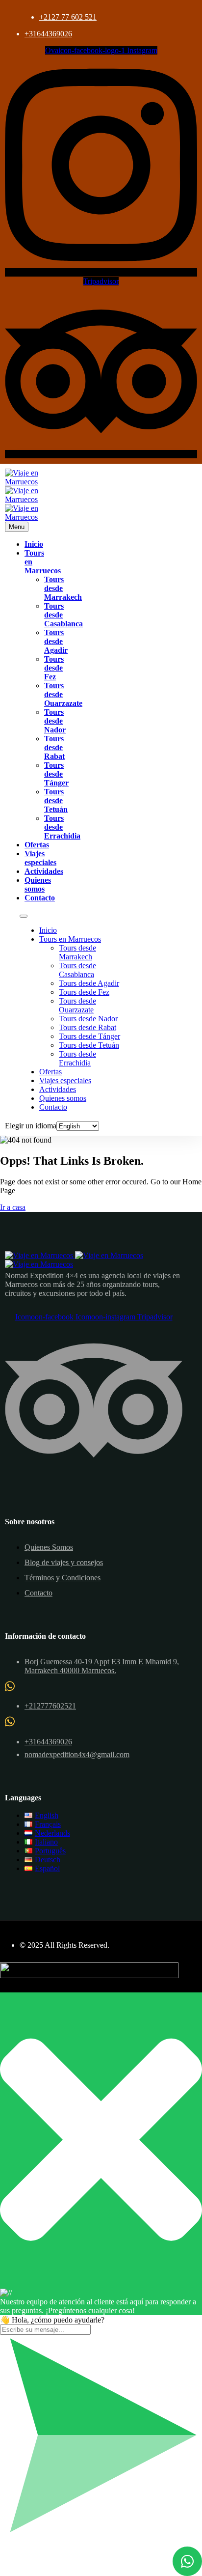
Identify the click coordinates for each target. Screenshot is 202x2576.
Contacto (40, 898)
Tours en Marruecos (70, 939)
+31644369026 (48, 34)
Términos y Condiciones (63, 1578)
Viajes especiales (40, 858)
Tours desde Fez (54, 668)
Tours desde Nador (55, 721)
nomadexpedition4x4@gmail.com (77, 1754)
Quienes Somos (49, 1547)
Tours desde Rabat (54, 747)
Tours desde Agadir (56, 641)
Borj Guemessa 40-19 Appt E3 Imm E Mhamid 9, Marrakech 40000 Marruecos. (102, 1666)
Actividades (44, 871)
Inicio (34, 544)
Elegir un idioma (31, 1126)
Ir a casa (13, 1207)
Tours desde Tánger (56, 774)
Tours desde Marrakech (77, 952)
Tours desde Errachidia (62, 827)
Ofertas (37, 845)
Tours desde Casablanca (77, 970)
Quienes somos (38, 884)
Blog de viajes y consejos (64, 1562)
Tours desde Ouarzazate (77, 1005)
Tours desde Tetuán (56, 800)
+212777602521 (50, 1706)
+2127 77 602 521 (68, 17)
